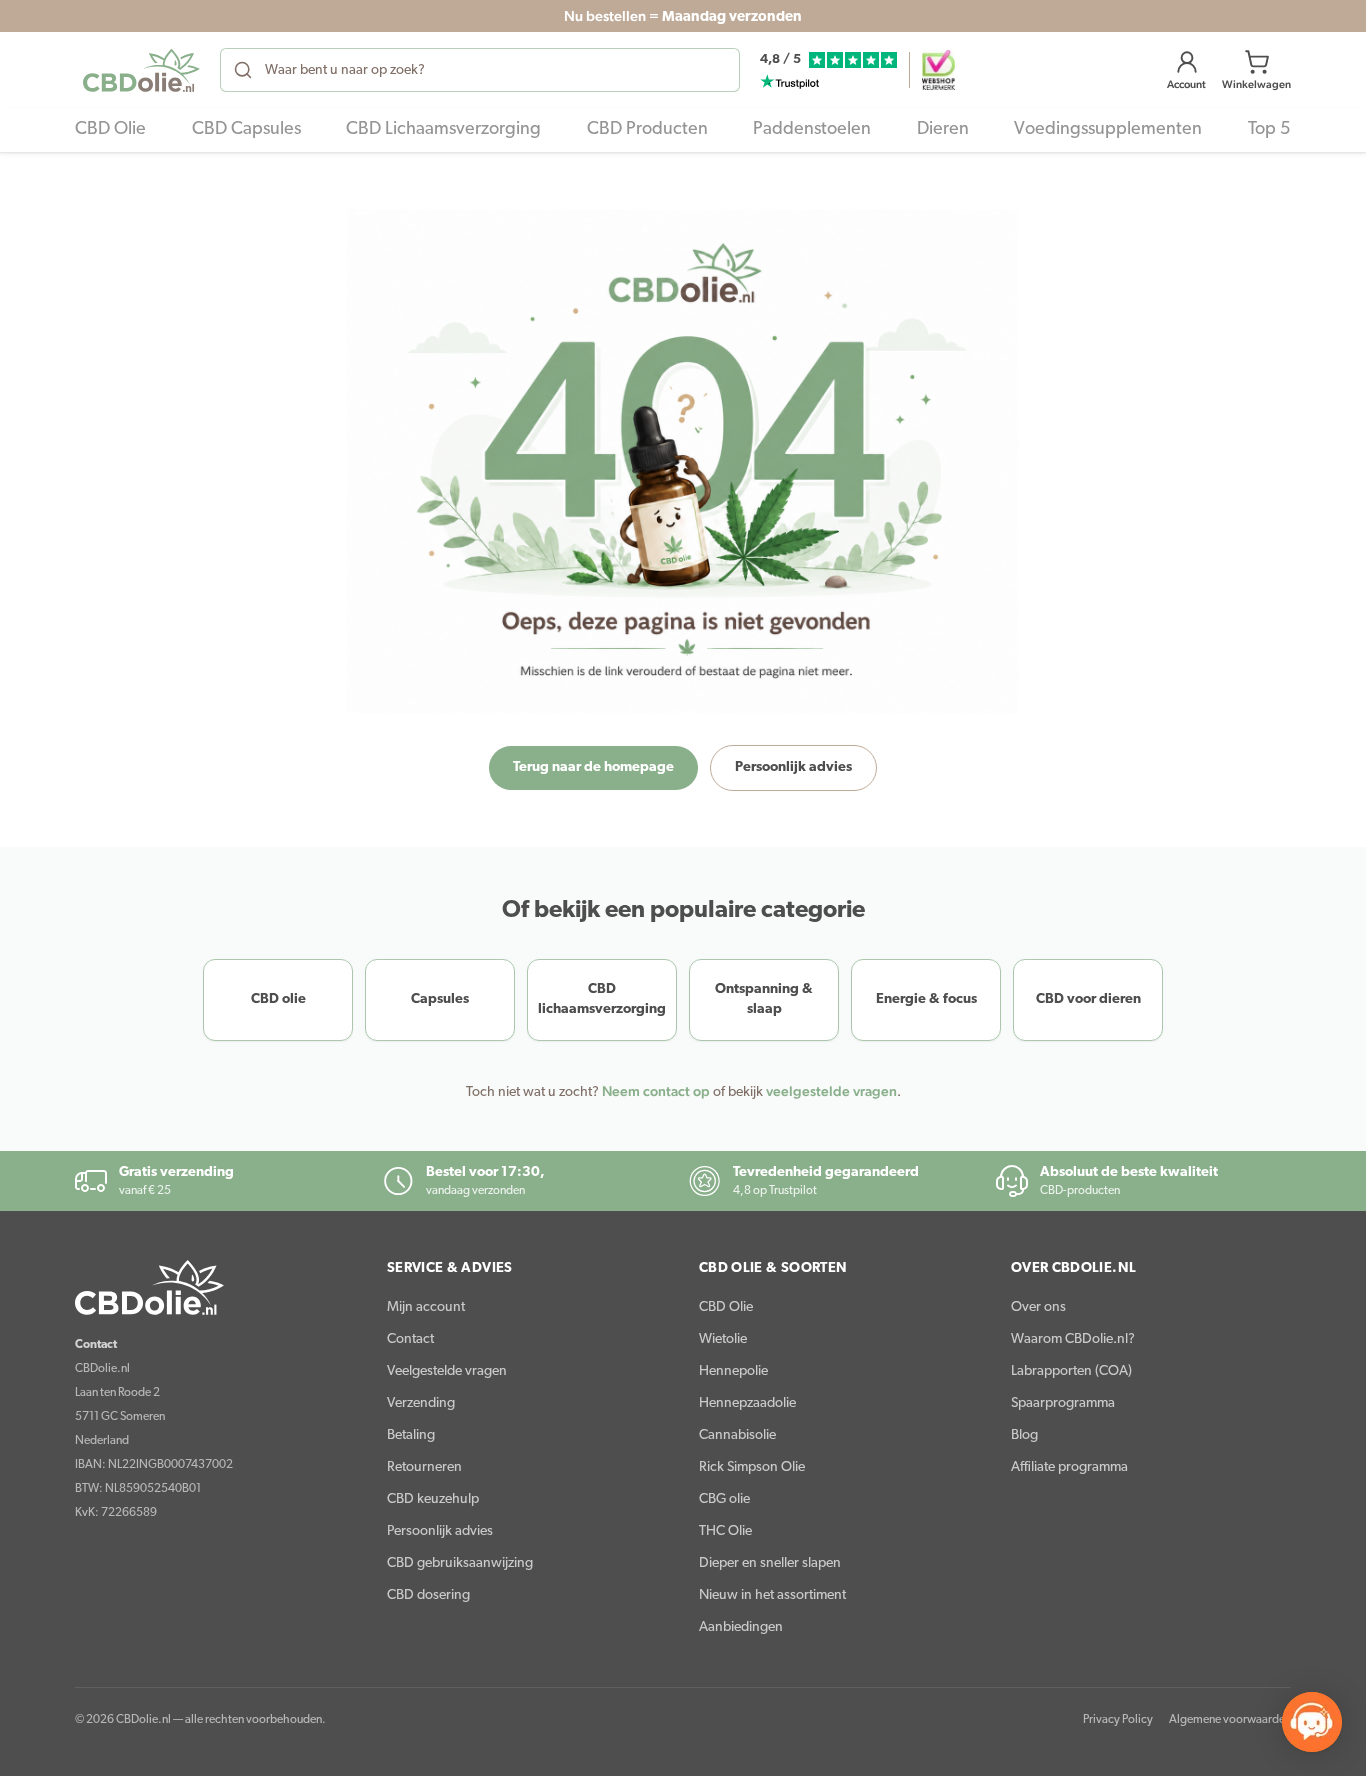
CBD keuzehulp (433, 1499)
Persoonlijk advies (793, 767)
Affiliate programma (1069, 1467)
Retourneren (424, 1467)
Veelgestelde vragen (447, 1371)
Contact (410, 1339)
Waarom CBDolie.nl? (1073, 1339)
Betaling (411, 1435)
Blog (1024, 1435)
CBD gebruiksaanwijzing (460, 1563)
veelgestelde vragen (831, 1091)
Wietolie (723, 1339)
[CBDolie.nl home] (141, 70)
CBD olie (278, 999)
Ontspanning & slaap (764, 999)
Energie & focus (926, 999)
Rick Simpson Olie (752, 1467)
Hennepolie (733, 1371)
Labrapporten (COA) (1071, 1371)
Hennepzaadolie (747, 1403)
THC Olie (725, 1531)
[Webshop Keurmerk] (938, 70)
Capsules (440, 999)
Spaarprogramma (1063, 1403)
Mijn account (426, 1307)
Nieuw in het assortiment (772, 1595)
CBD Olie (726, 1307)
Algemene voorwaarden (1230, 1720)
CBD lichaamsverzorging (602, 999)
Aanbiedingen (741, 1627)
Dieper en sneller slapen (770, 1563)
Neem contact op (656, 1091)
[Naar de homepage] (215, 1287)
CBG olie (724, 1499)
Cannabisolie (737, 1435)
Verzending (421, 1403)
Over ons (1038, 1307)
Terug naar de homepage (593, 767)
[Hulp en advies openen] (1312, 1722)
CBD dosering (428, 1595)
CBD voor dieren (1088, 999)
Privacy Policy (1118, 1720)
